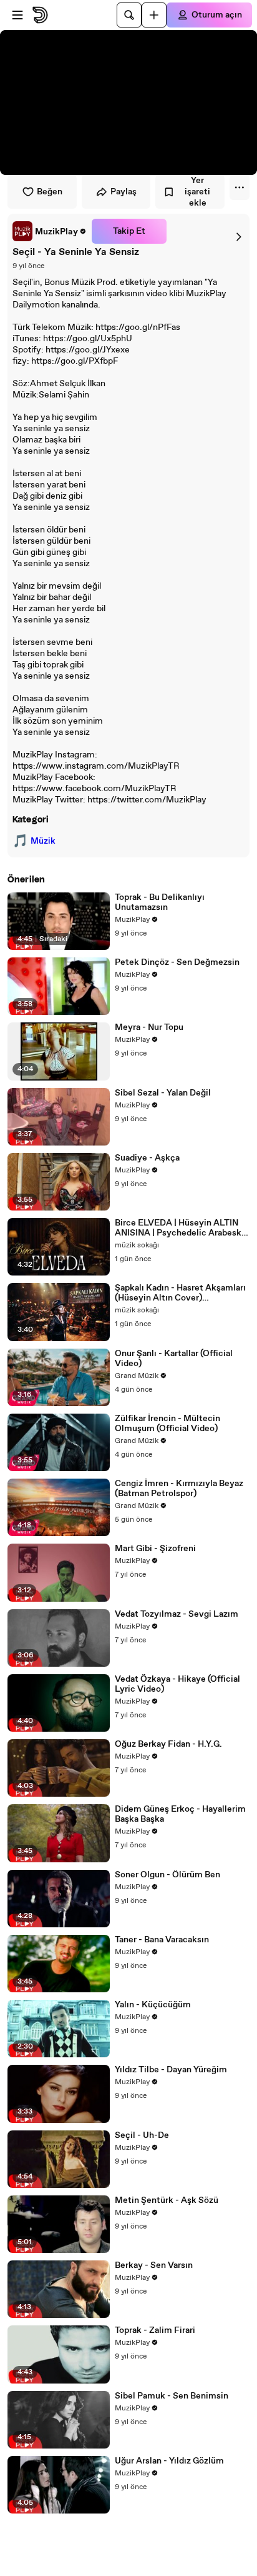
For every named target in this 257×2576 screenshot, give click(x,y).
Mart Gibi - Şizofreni (155, 1549)
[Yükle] (154, 15)
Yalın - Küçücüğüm (153, 2005)
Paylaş (124, 192)
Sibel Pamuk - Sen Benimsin (172, 2396)
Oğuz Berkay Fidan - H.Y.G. (168, 1744)
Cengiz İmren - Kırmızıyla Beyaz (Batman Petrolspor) (179, 1489)
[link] (50, 231)
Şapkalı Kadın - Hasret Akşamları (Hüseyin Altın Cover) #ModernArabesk (180, 1293)
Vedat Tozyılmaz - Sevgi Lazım (177, 1614)
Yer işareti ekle (197, 192)
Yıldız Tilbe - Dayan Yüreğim (171, 2070)
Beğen (50, 192)
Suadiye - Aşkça (147, 1158)
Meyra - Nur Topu (149, 1027)
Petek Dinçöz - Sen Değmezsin (177, 962)
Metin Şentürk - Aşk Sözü (167, 2200)
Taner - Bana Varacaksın (162, 1940)
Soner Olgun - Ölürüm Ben (167, 1875)
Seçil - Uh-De (142, 2135)
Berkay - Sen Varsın (154, 2265)
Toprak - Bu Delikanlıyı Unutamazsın (160, 902)
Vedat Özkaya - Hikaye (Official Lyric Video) (177, 1684)
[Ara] (129, 15)
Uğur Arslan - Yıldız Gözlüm (169, 2461)
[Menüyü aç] (17, 15)
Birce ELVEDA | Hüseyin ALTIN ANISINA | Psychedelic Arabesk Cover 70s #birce (178, 1228)
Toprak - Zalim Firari (155, 2330)
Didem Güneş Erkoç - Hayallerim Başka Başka (180, 1814)
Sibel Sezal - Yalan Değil (163, 1093)
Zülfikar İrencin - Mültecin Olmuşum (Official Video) (167, 1424)
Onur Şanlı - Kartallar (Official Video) (174, 1359)
